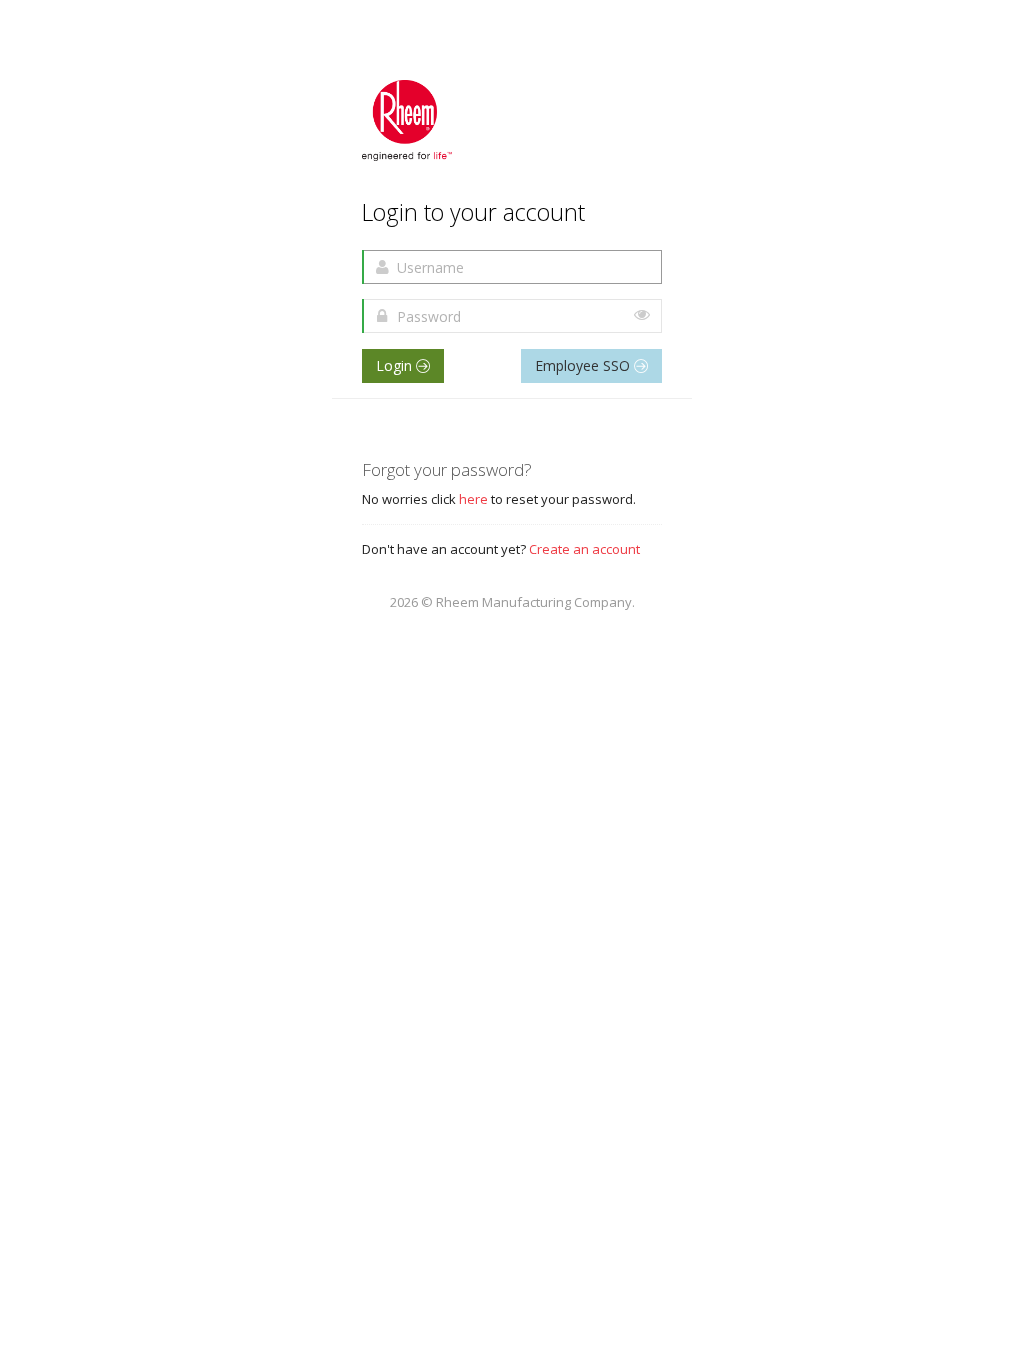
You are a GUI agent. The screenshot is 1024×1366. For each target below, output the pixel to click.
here (473, 499)
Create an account (584, 549)
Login (396, 365)
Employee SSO (584, 365)
